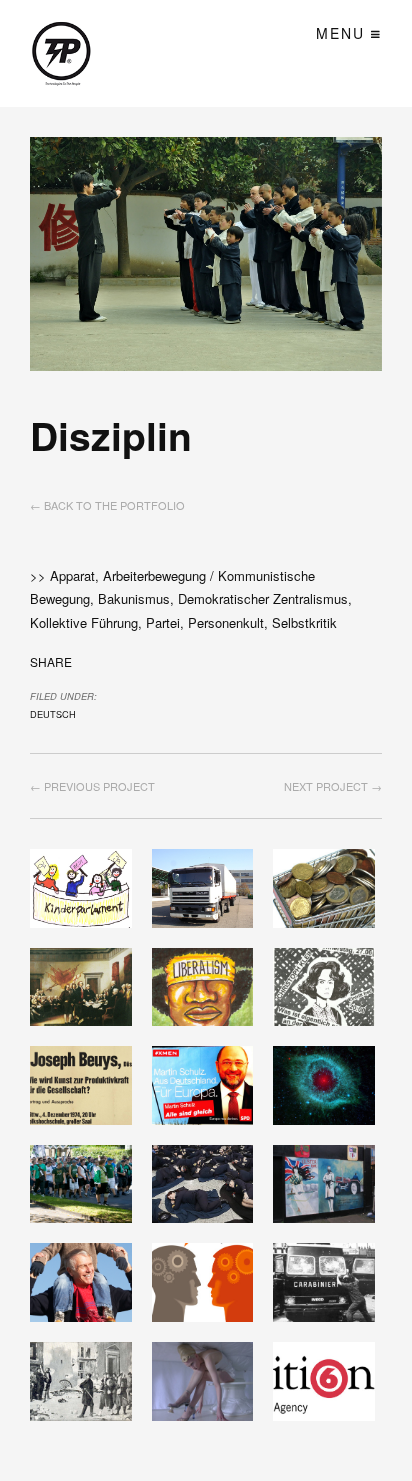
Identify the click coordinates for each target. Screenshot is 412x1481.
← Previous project (92, 786)
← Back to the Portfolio (107, 505)
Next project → (333, 786)
